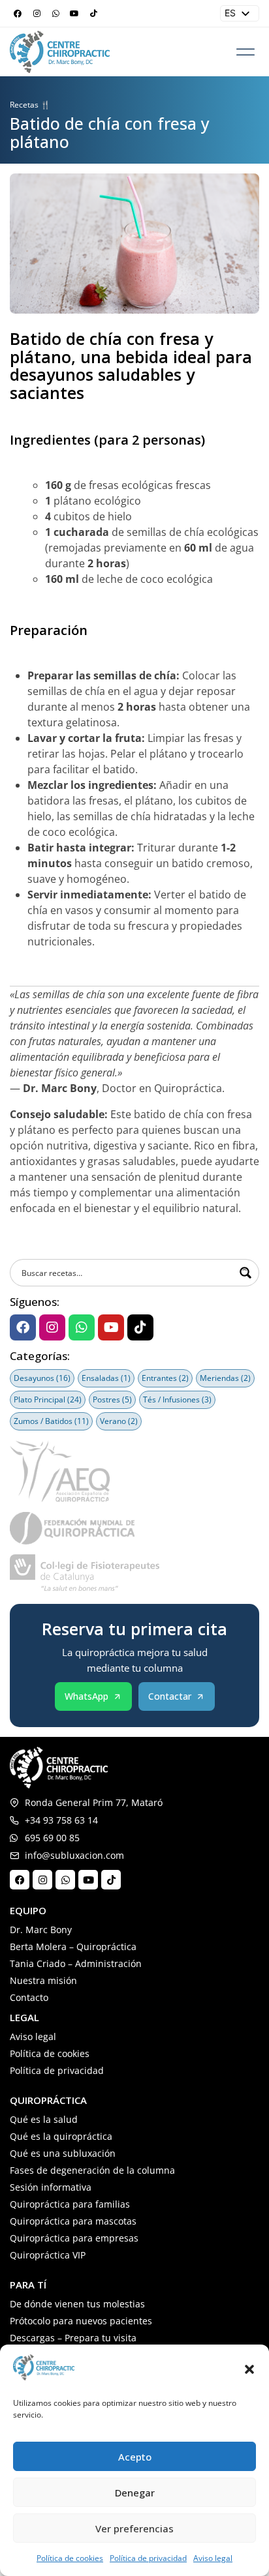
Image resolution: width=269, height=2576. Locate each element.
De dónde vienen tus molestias (77, 2304)
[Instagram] (37, 14)
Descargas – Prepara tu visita (73, 2338)
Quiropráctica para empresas (74, 2238)
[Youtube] (74, 14)
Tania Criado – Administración (76, 1963)
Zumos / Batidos (51, 1421)
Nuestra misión (43, 1980)
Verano (119, 1421)
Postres (112, 1399)
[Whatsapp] (55, 14)
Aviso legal (213, 2558)
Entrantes (165, 1378)
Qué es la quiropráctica (61, 2136)
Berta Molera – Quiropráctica (73, 1947)
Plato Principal (48, 1399)
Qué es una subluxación (63, 2153)
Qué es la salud (44, 2119)
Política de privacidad (148, 2558)
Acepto (135, 2457)
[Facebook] (18, 14)
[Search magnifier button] (245, 1273)
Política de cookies (70, 2558)
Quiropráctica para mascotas (73, 2221)
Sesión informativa (51, 2187)
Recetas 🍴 (30, 105)
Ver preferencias (134, 2528)
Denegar (135, 2493)
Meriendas (225, 1378)
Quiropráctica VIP (48, 2255)
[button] (249, 2369)
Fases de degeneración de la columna (92, 2170)
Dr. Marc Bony (41, 1930)
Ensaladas (106, 1378)
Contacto (29, 1997)
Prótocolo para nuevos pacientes (81, 2321)
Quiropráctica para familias (70, 2204)
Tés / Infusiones (177, 1399)
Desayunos (42, 1378)
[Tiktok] (93, 14)
